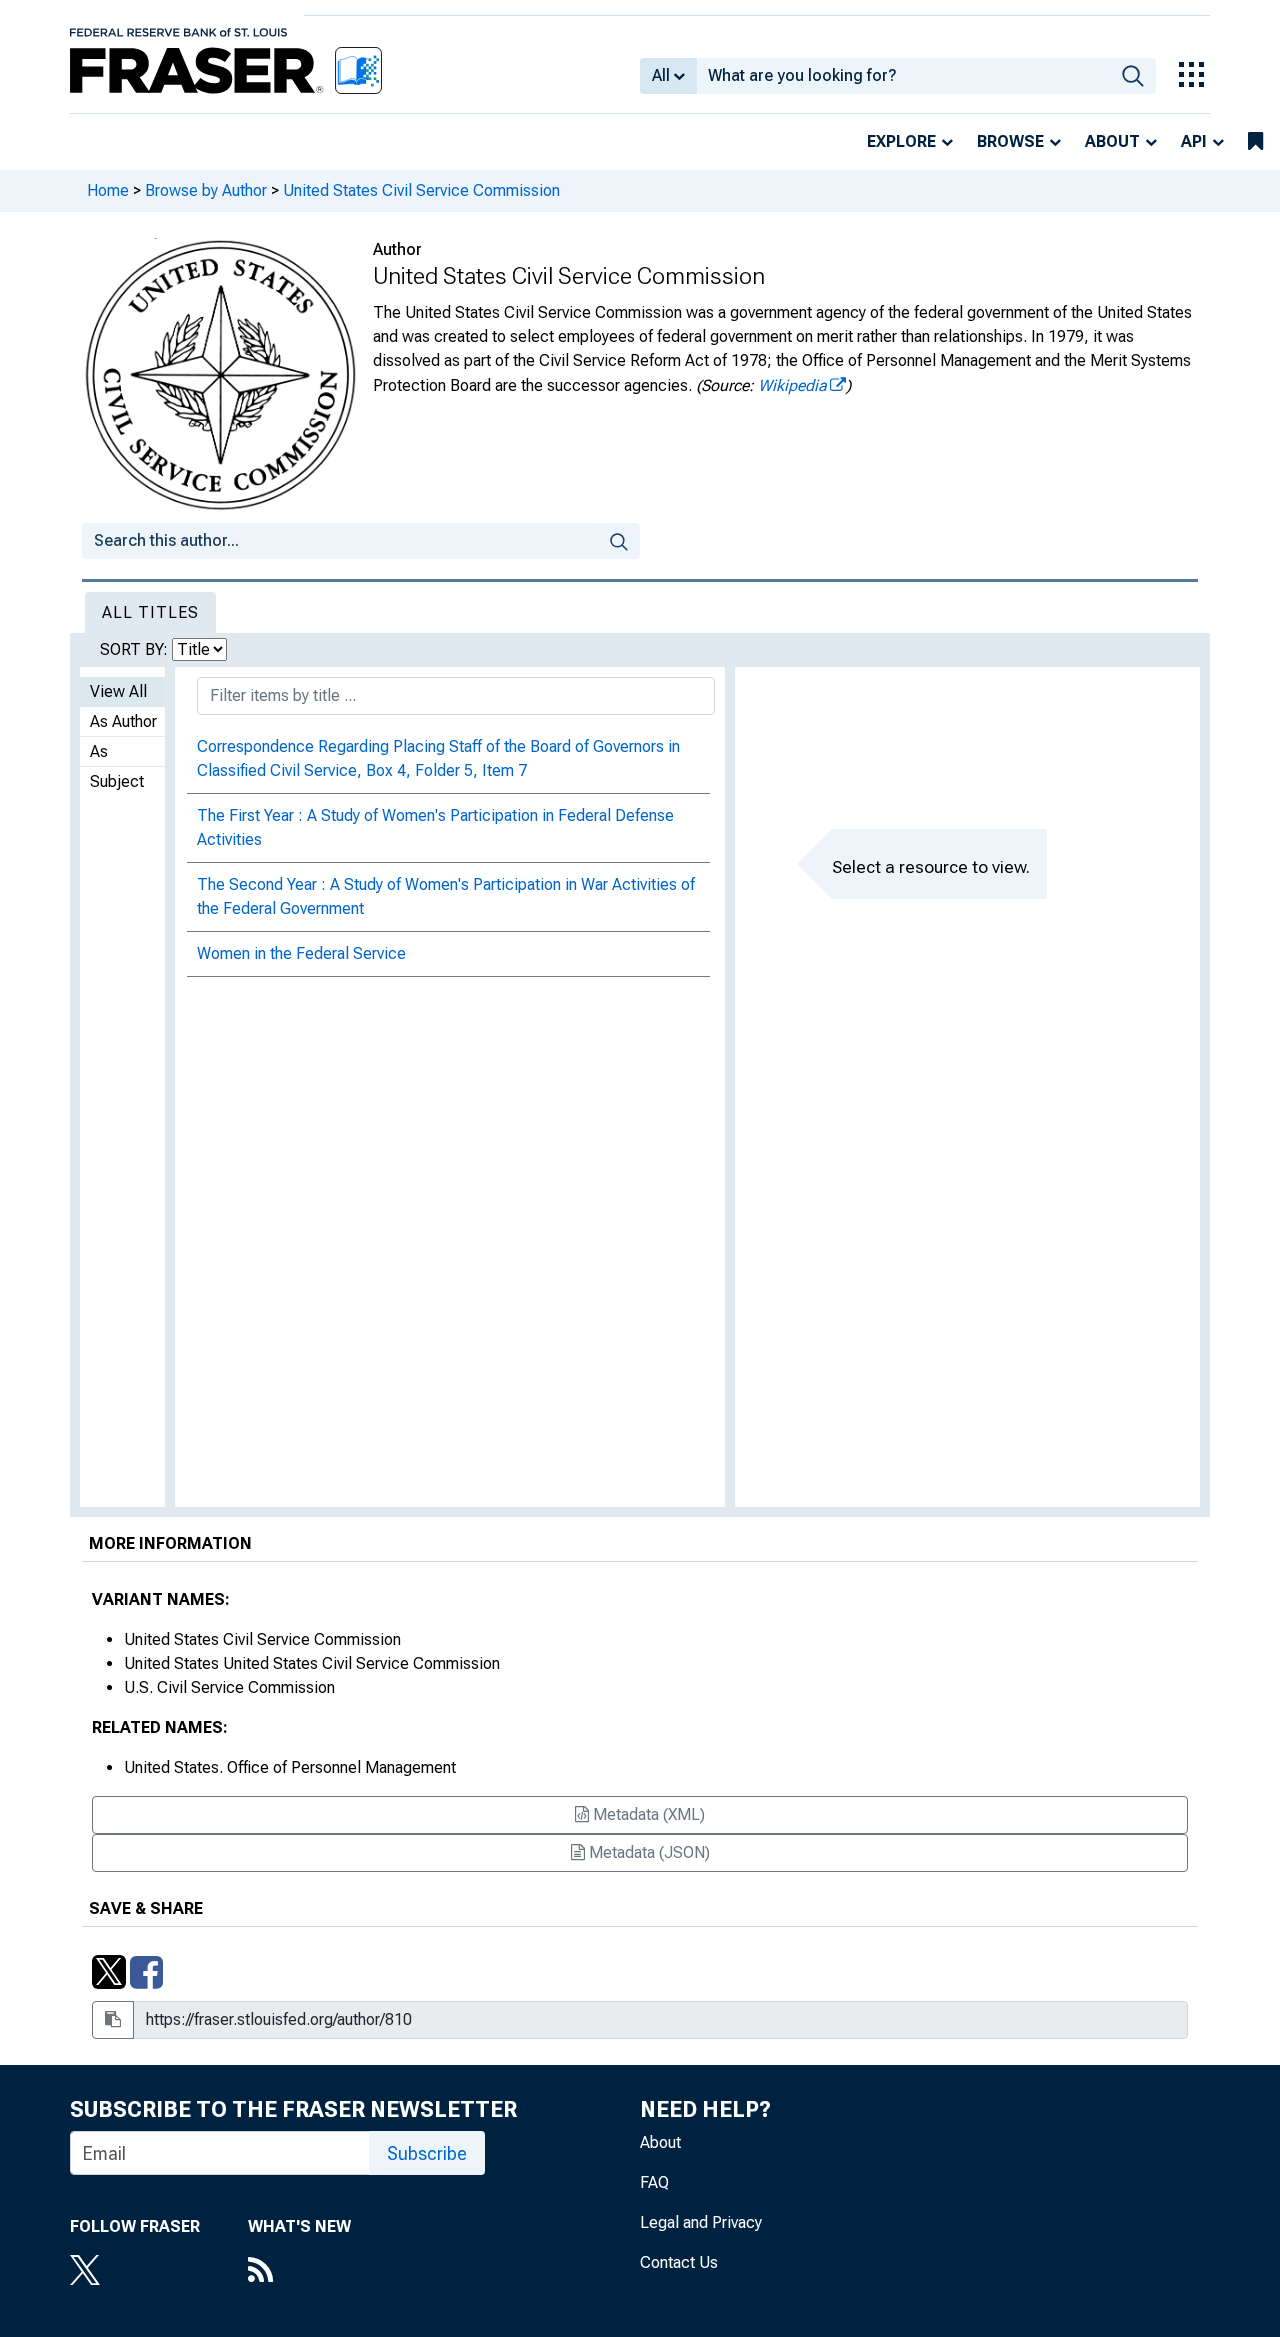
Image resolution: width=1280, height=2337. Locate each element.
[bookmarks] (1255, 142)
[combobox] (903, 76)
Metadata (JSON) (647, 1852)
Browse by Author (206, 190)
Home (108, 190)
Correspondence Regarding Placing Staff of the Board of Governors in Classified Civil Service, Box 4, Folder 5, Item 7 (438, 758)
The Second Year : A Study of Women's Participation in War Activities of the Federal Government (446, 896)
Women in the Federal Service (301, 953)
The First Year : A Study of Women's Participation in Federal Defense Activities (435, 827)
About (1112, 141)
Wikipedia (792, 385)
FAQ (654, 2182)
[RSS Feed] (299, 2272)
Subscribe (427, 2153)
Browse (1010, 141)
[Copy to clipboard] (113, 2020)
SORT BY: (136, 649)
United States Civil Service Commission (421, 190)
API (1194, 141)
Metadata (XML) (647, 1814)
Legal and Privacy (701, 2222)
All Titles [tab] (150, 612)
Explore (901, 141)
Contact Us (679, 2262)
